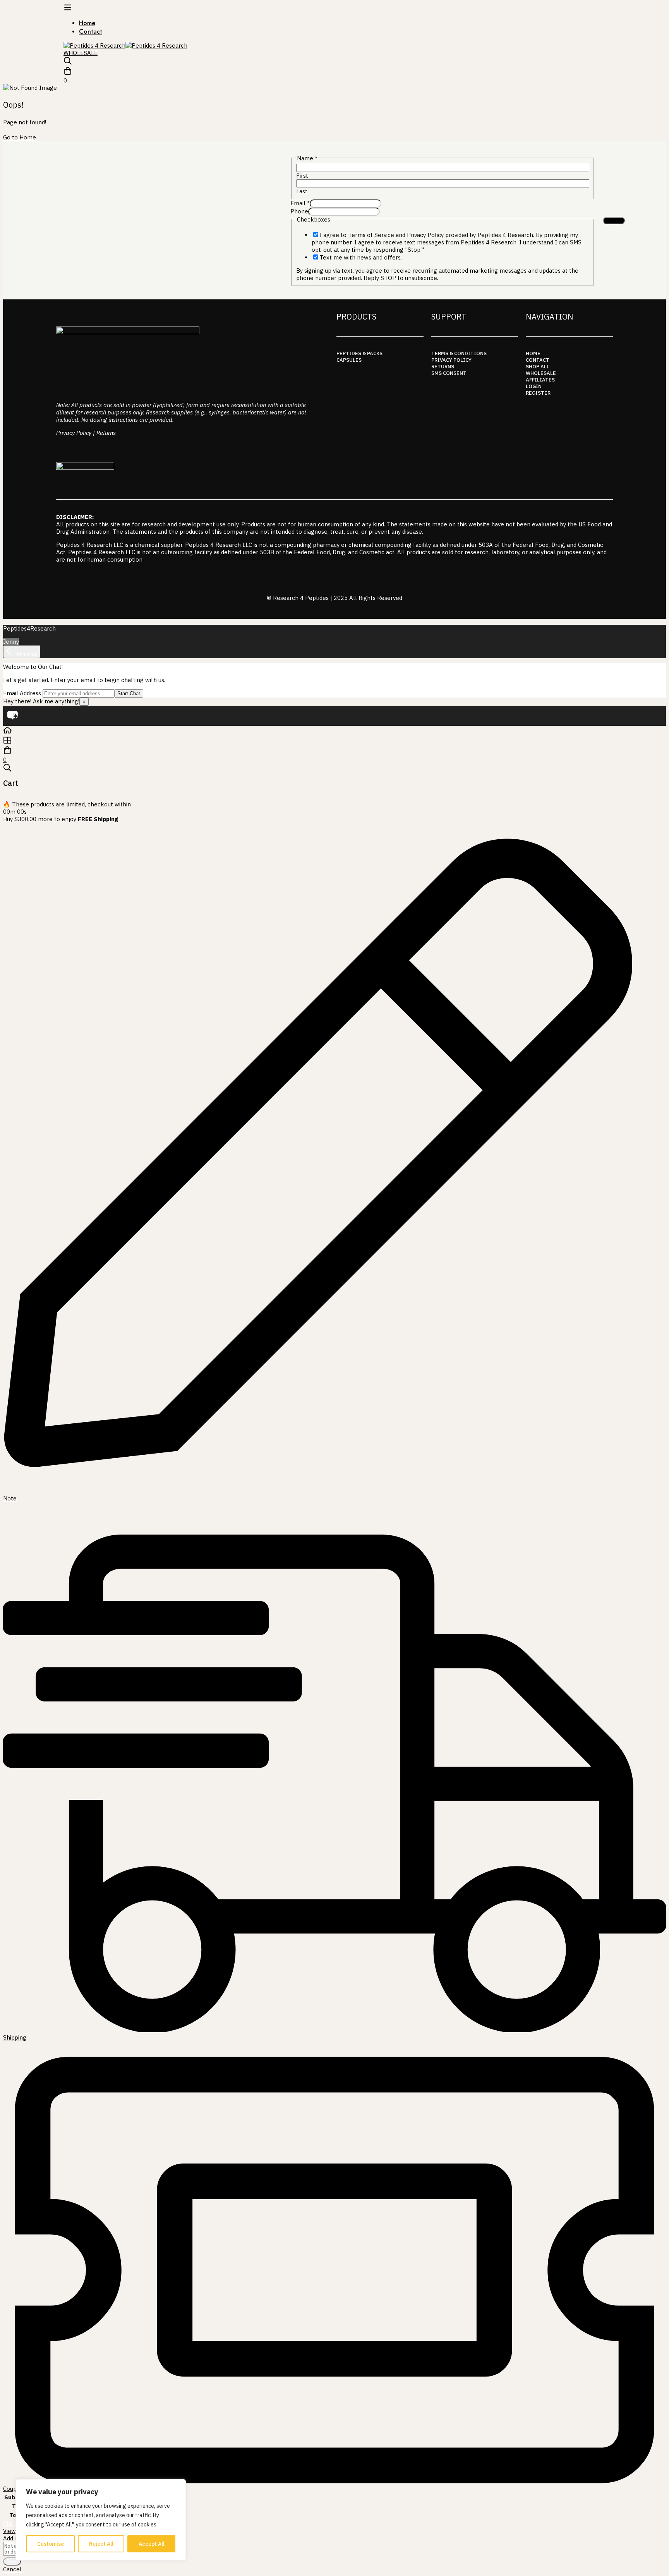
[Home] (334, 731)
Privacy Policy (74, 433)
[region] (101, 2520)
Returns (106, 433)
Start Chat (129, 693)
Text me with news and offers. (361, 257)
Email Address (22, 693)
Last (302, 191)
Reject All (101, 2544)
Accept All (152, 2544)
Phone (299, 211)
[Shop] (334, 741)
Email (300, 203)
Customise (51, 2544)
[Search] (334, 62)
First (302, 176)
